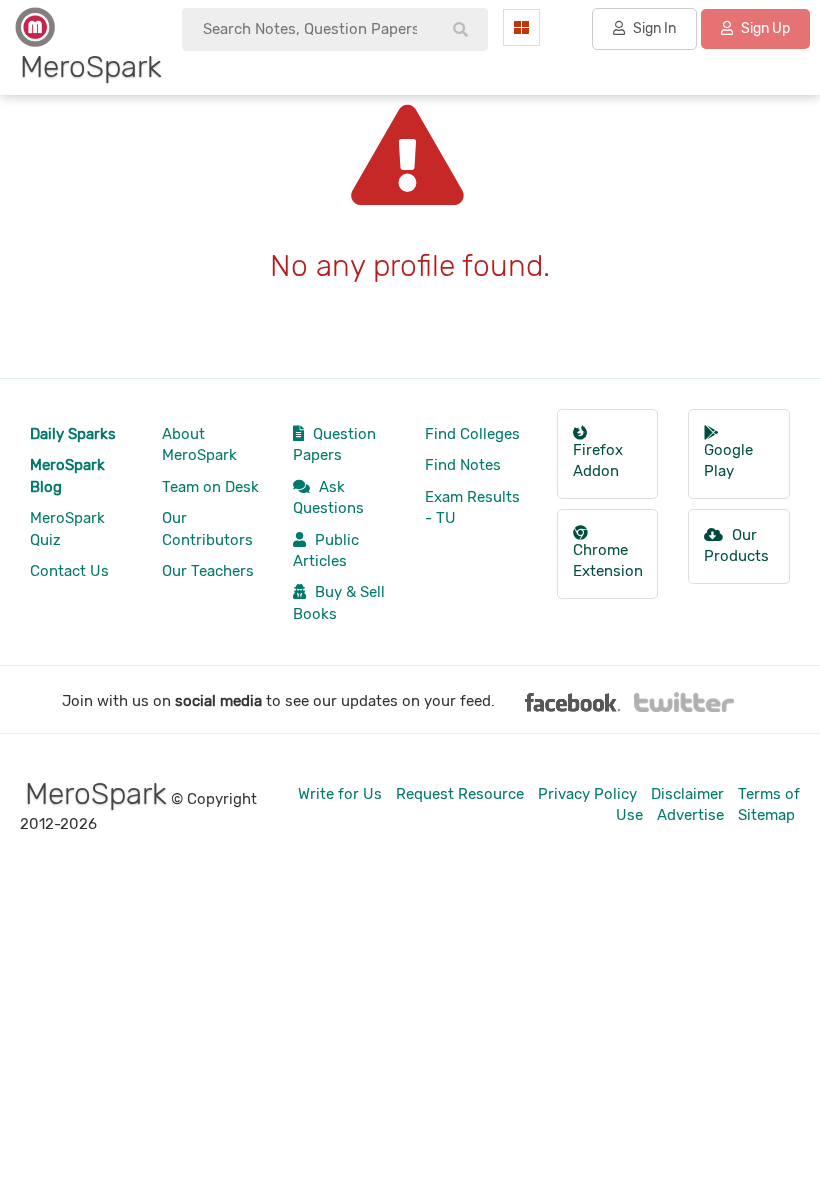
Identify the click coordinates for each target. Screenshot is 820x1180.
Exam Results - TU (472, 507)
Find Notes (463, 465)
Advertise (690, 815)
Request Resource (460, 794)
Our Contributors (207, 528)
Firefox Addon (598, 460)
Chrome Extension (608, 560)
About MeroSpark (199, 444)
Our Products (736, 545)
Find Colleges (472, 434)
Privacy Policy (587, 794)
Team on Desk (210, 487)
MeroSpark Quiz (67, 528)
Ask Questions (328, 497)
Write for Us (340, 794)
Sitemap (766, 815)
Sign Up (764, 28)
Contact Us (69, 571)
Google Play (728, 460)
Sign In (653, 28)
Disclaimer (687, 794)
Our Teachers (208, 571)
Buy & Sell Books (339, 602)
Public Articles (326, 550)
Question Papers (334, 444)
